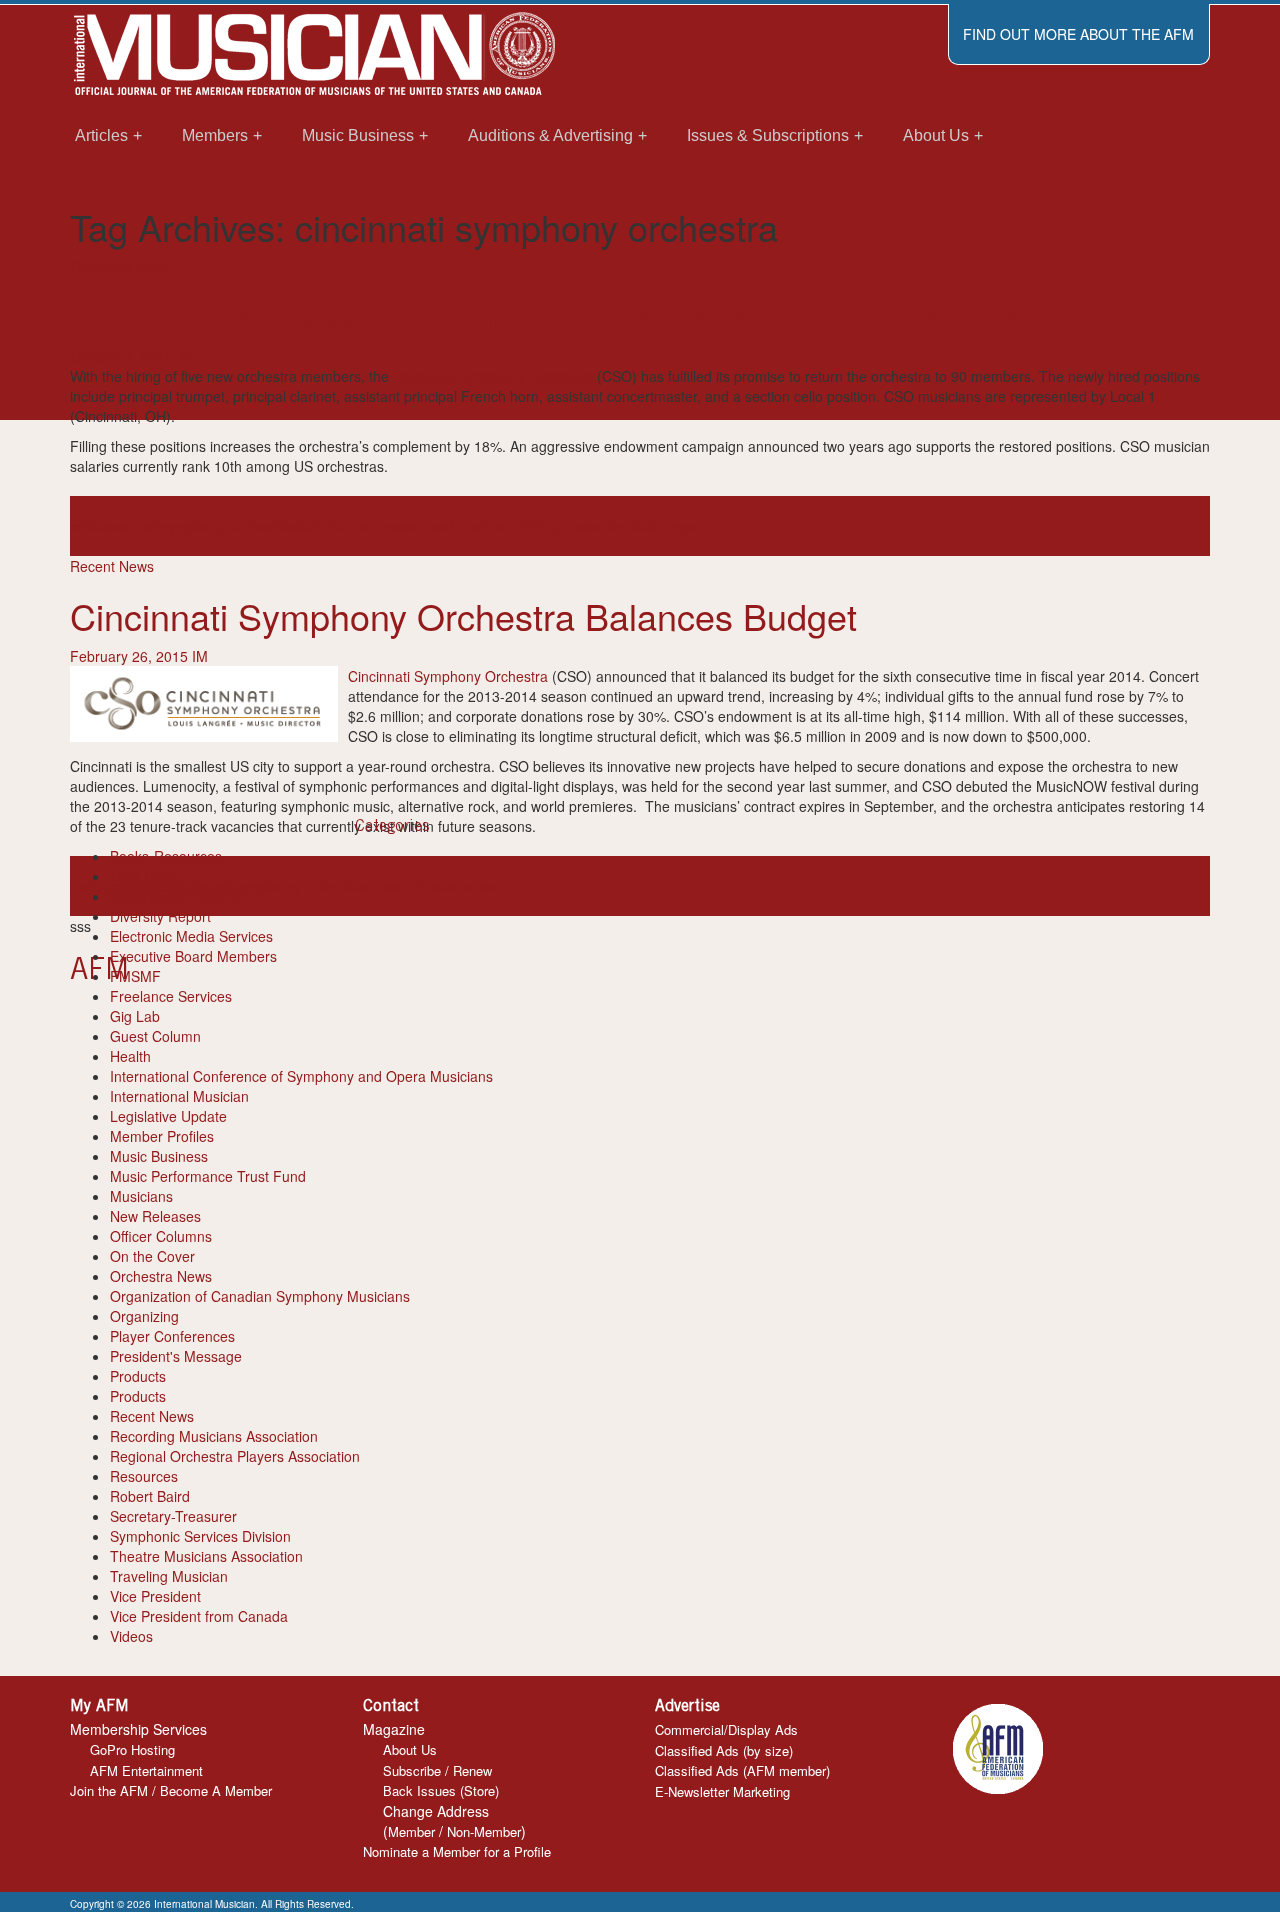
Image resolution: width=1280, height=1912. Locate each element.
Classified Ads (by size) (724, 1750)
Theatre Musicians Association (206, 1556)
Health (130, 1056)
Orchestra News (121, 267)
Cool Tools (143, 876)
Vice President (155, 1596)
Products (138, 1376)
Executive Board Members (193, 956)
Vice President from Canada (199, 1616)
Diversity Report (160, 916)
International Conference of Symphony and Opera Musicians (301, 1076)
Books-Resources (166, 856)
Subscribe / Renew (437, 1770)
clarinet (314, 526)
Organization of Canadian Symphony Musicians (260, 1296)
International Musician (179, 1096)
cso (439, 526)
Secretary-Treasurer (173, 1516)
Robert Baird (150, 1496)
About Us (410, 1749)
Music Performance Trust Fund (208, 1176)
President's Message (176, 1356)
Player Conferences (172, 1336)
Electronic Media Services (191, 936)
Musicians (141, 1196)
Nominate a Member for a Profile (457, 1851)
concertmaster (382, 526)
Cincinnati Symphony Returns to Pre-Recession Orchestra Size (573, 316)
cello (84, 526)
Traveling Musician (169, 1576)
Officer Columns (161, 1236)
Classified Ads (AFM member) (742, 1770)
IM (185, 356)
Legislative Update (168, 1116)
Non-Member (484, 1831)
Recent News (112, 566)
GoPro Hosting (132, 1749)
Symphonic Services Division (200, 1536)
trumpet (677, 526)
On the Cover (152, 1256)
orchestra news (446, 886)
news (576, 526)
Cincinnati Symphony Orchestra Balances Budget (463, 615)
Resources (144, 1476)
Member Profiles (162, 1136)
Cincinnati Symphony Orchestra (493, 376)
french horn (486, 526)
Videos (131, 1636)
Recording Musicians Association (214, 1436)
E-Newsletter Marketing (722, 1791)
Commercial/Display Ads (726, 1729)
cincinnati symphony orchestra (195, 526)
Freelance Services (171, 996)
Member (411, 1831)
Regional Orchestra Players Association (235, 1456)
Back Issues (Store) (441, 1790)
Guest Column (155, 1036)
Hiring (541, 526)
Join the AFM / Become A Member (171, 1790)
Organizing (144, 1316)
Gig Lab (135, 1016)
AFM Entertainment (146, 1770)
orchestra (623, 526)
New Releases (155, 1216)
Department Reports (174, 896)
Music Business (159, 1156)
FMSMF (135, 976)
